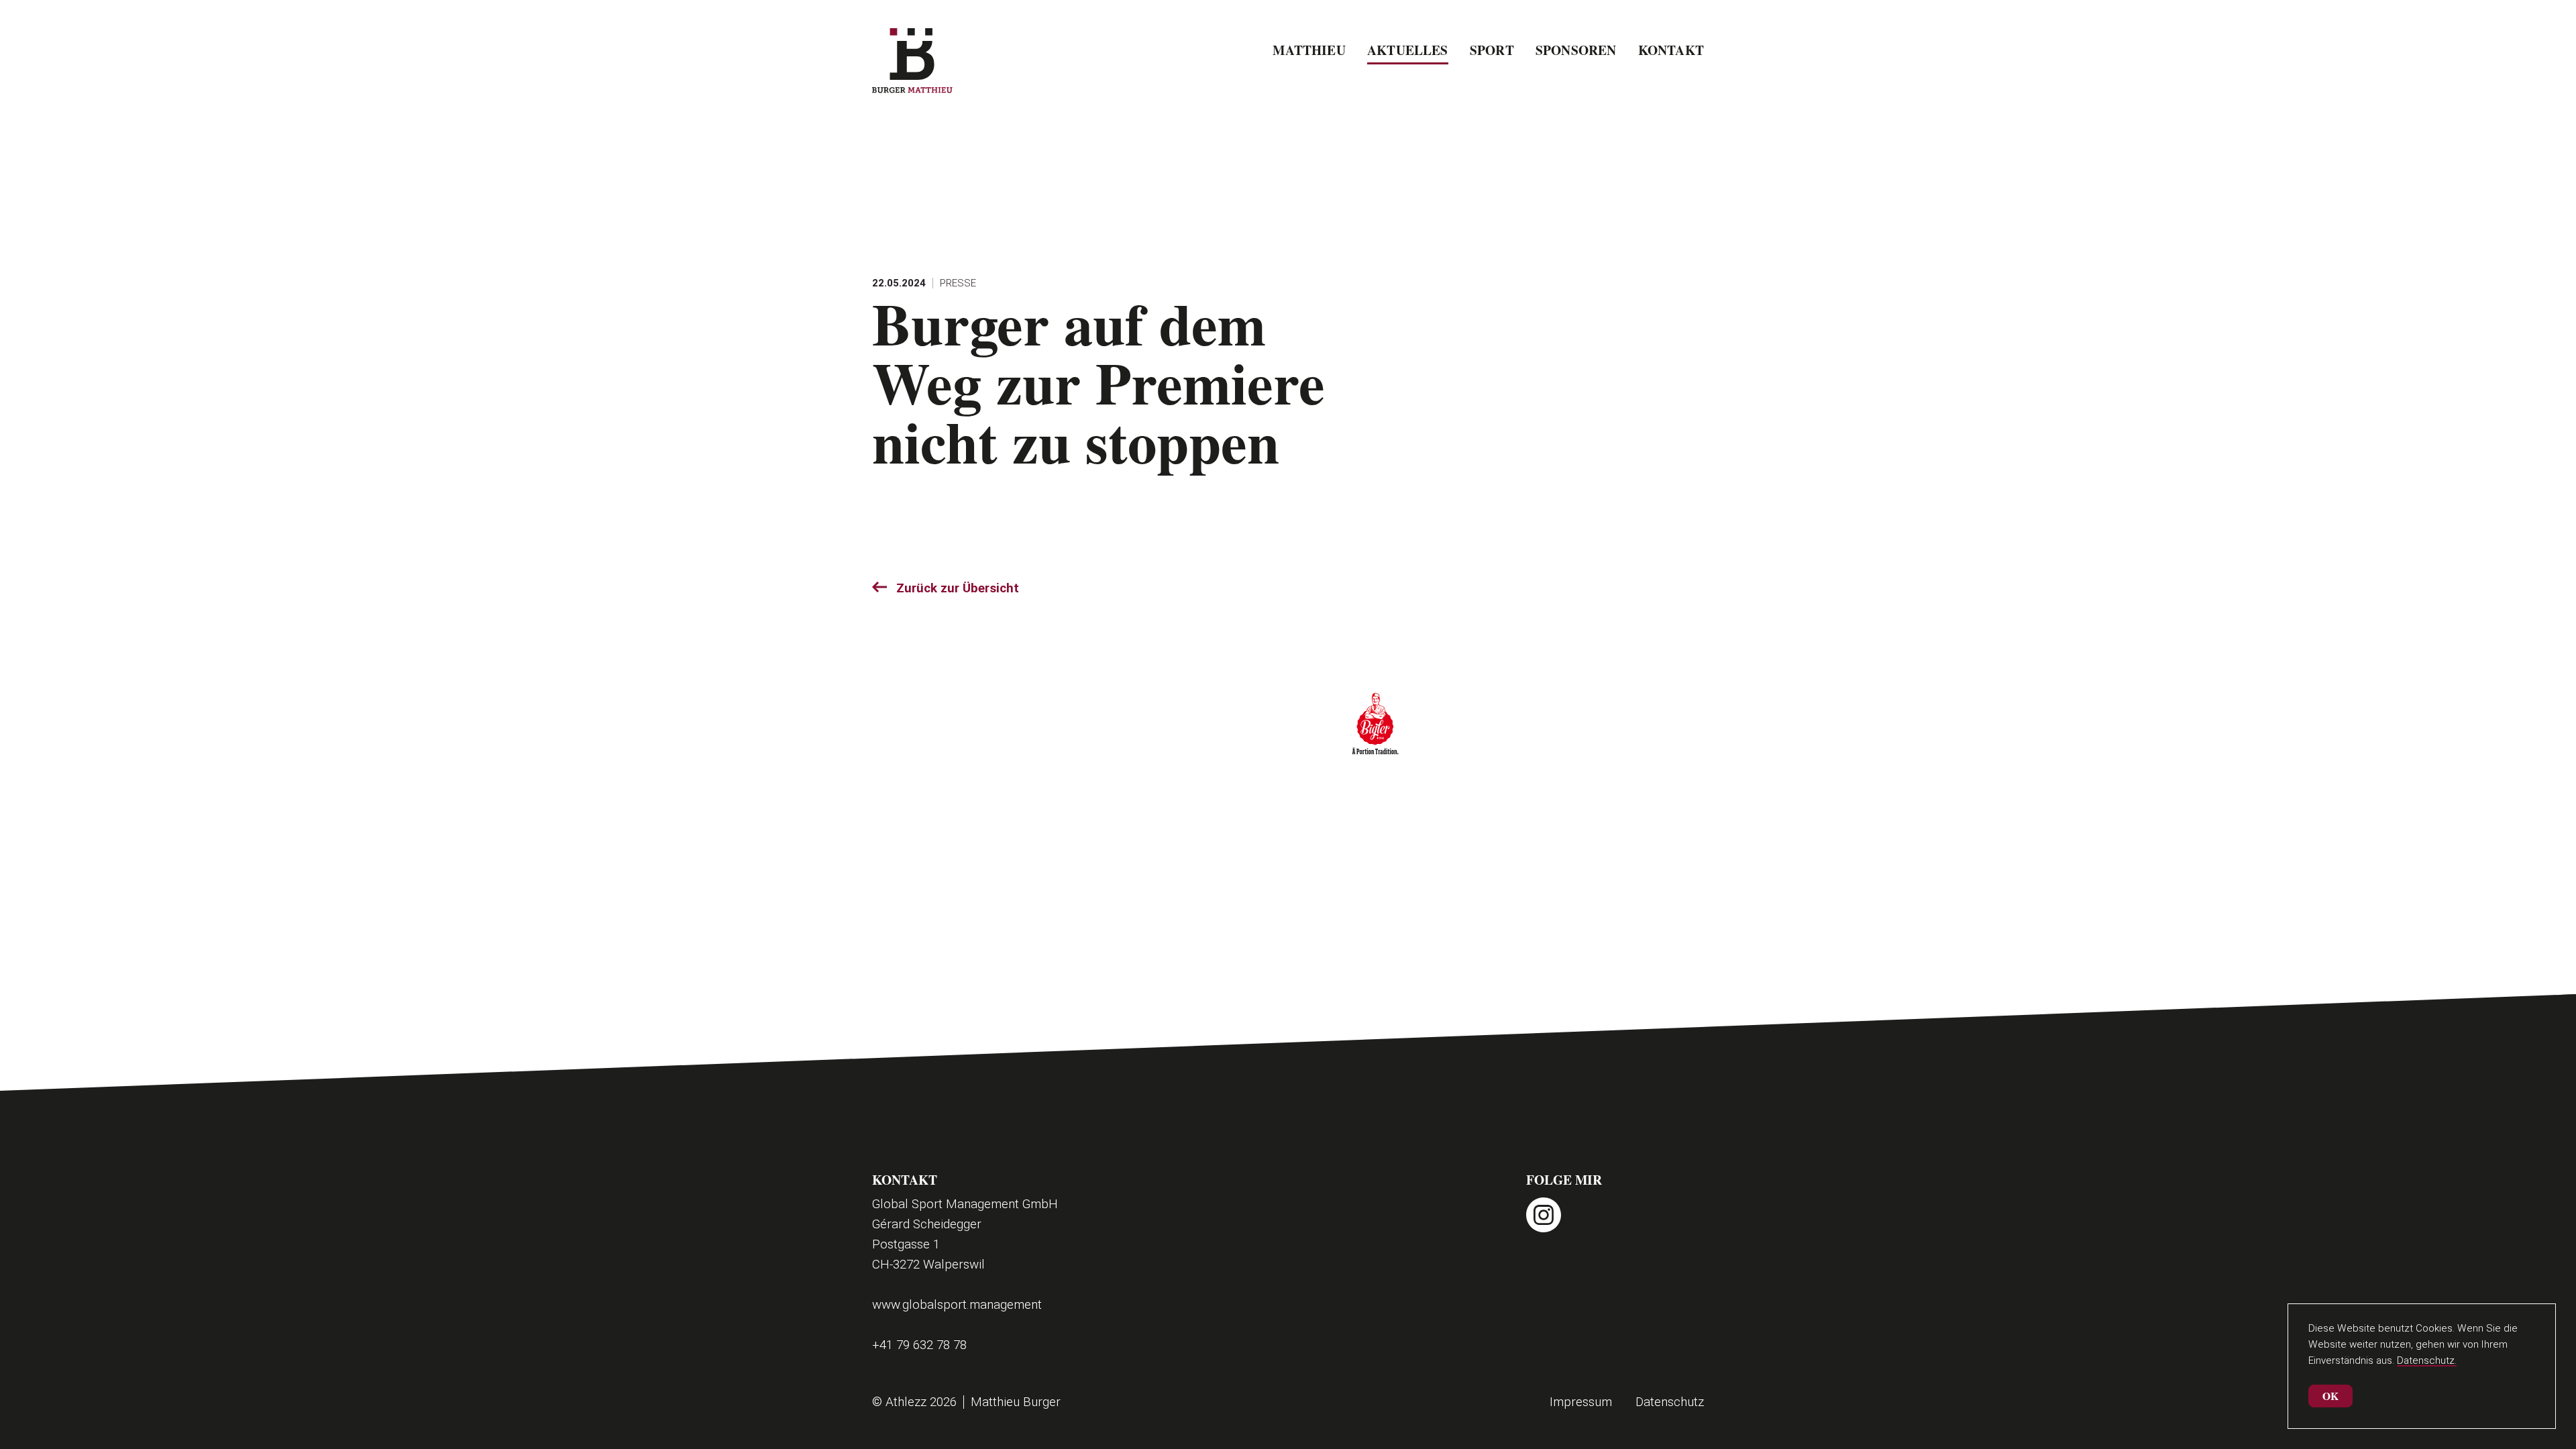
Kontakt (1671, 50)
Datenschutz (1670, 1402)
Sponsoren (1576, 50)
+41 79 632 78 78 (919, 1345)
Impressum (1581, 1402)
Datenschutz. (2427, 1360)
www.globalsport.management (957, 1304)
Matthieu (1309, 50)
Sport (1492, 50)
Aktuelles (1408, 50)
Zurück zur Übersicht (958, 588)
